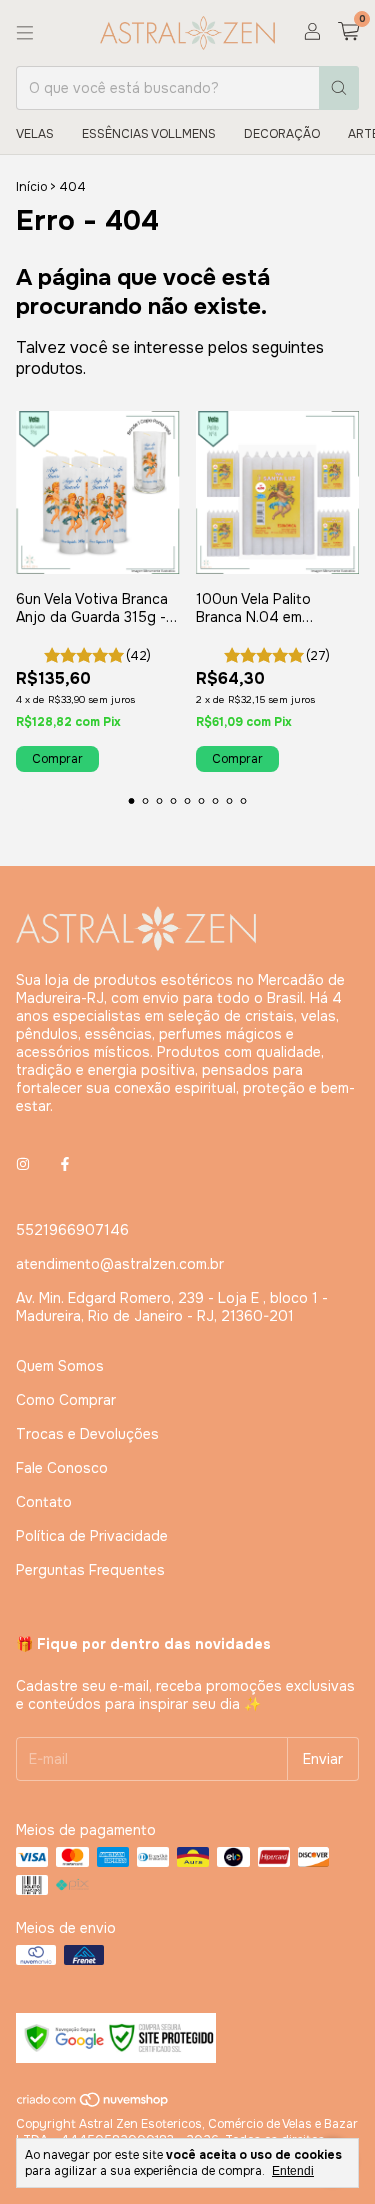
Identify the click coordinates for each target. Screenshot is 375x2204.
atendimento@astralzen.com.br (120, 1264)
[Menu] (25, 33)
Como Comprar (66, 1400)
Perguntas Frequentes (90, 1570)
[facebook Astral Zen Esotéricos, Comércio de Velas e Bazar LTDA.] (65, 1164)
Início (31, 187)
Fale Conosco (62, 1468)
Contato (44, 1502)
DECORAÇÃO (282, 134)
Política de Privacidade (92, 1536)
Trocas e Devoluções (87, 1434)
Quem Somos (60, 1366)
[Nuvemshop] (93, 2105)
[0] (348, 32)
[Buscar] (339, 88)
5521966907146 (72, 1230)
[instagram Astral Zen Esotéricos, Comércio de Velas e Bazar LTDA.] (23, 1164)
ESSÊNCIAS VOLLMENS (149, 134)
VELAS (35, 134)
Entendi (293, 2171)
